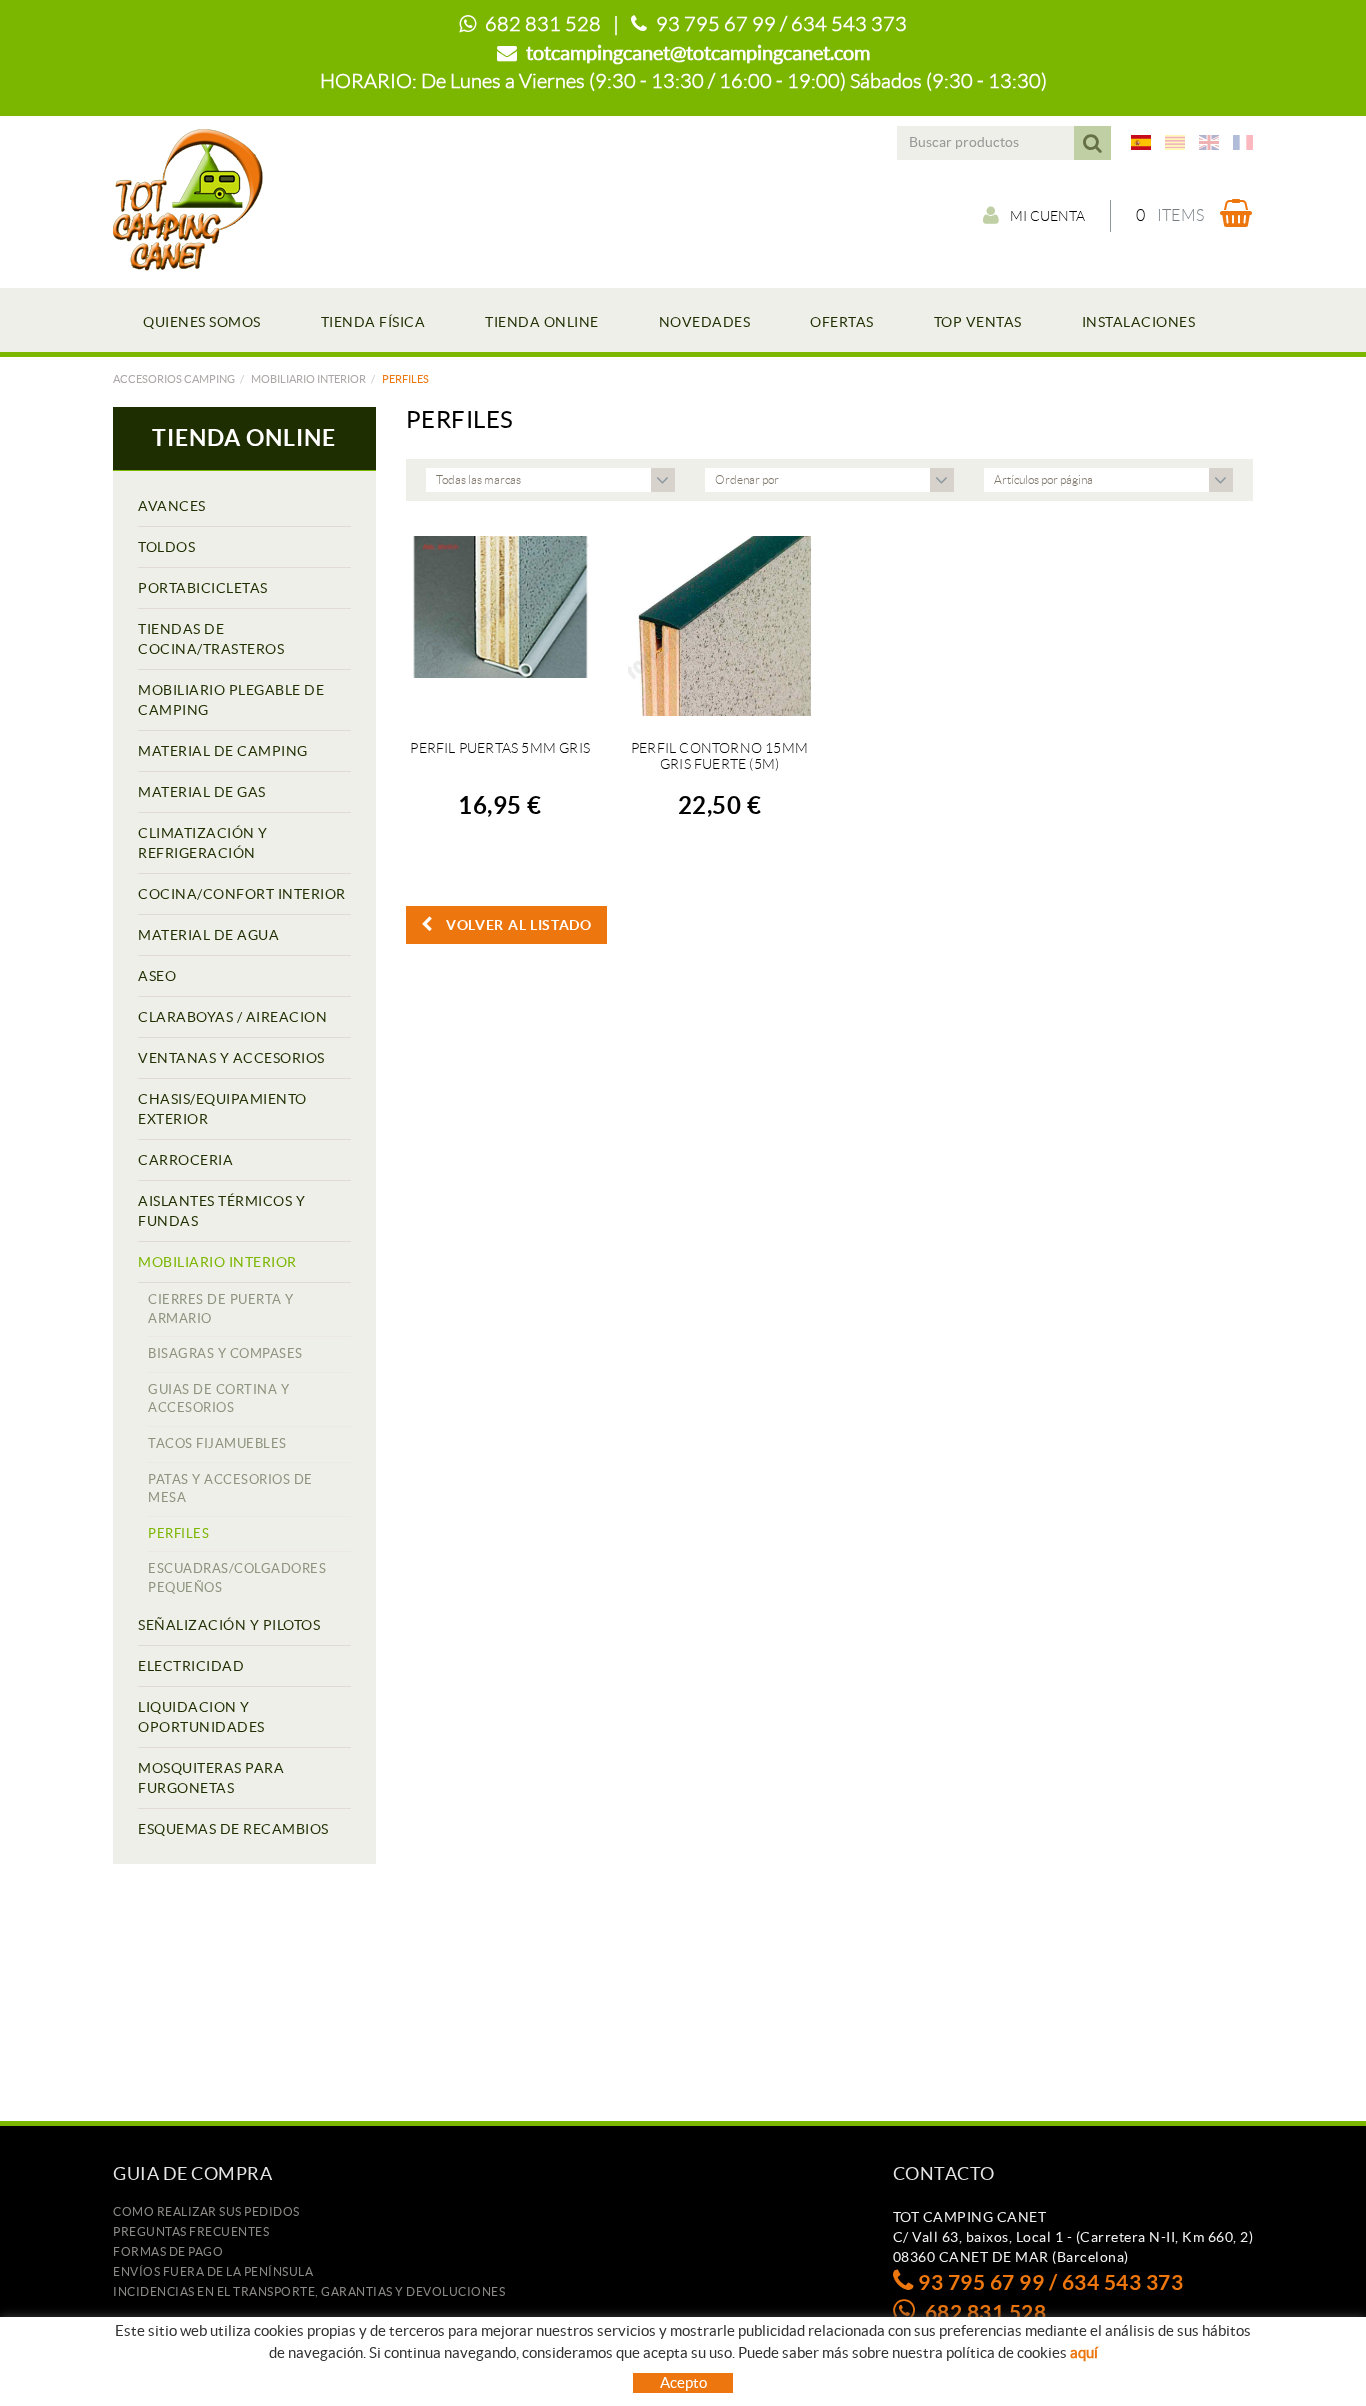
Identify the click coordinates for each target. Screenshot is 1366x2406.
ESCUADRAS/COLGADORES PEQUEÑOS (237, 1578)
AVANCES (172, 506)
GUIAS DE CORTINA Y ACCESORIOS (218, 1399)
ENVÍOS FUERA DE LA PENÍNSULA (213, 2271)
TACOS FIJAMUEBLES (217, 1443)
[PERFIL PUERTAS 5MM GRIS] (500, 626)
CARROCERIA (185, 1160)
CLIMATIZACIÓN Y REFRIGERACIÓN (203, 843)
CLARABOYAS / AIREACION (232, 1017)
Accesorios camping (174, 379)
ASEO (157, 976)
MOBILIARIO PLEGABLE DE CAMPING (231, 700)
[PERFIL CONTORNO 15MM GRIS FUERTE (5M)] (719, 626)
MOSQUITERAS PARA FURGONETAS (211, 1778)
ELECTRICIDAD (191, 1666)
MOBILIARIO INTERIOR (308, 379)
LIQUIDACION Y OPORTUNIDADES (201, 1717)
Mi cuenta (1047, 216)
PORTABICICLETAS (203, 588)
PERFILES (178, 1533)
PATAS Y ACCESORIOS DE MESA (230, 1489)
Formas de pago (168, 2251)
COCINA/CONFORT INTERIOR (242, 894)
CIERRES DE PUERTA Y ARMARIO (221, 1309)
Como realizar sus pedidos (206, 2211)
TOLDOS (166, 547)
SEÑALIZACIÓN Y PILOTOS (229, 1625)
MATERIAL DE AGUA (208, 935)
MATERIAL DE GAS (202, 792)
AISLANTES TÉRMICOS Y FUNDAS (221, 1211)
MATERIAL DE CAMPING (223, 751)
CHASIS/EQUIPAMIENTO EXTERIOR (222, 1109)
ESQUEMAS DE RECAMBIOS (233, 1829)
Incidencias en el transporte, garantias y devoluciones (309, 2291)
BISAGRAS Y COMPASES (225, 1353)
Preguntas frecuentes (191, 2231)
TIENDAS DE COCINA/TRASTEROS (211, 639)
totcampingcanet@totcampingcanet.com (698, 53)
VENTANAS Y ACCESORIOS (231, 1058)
